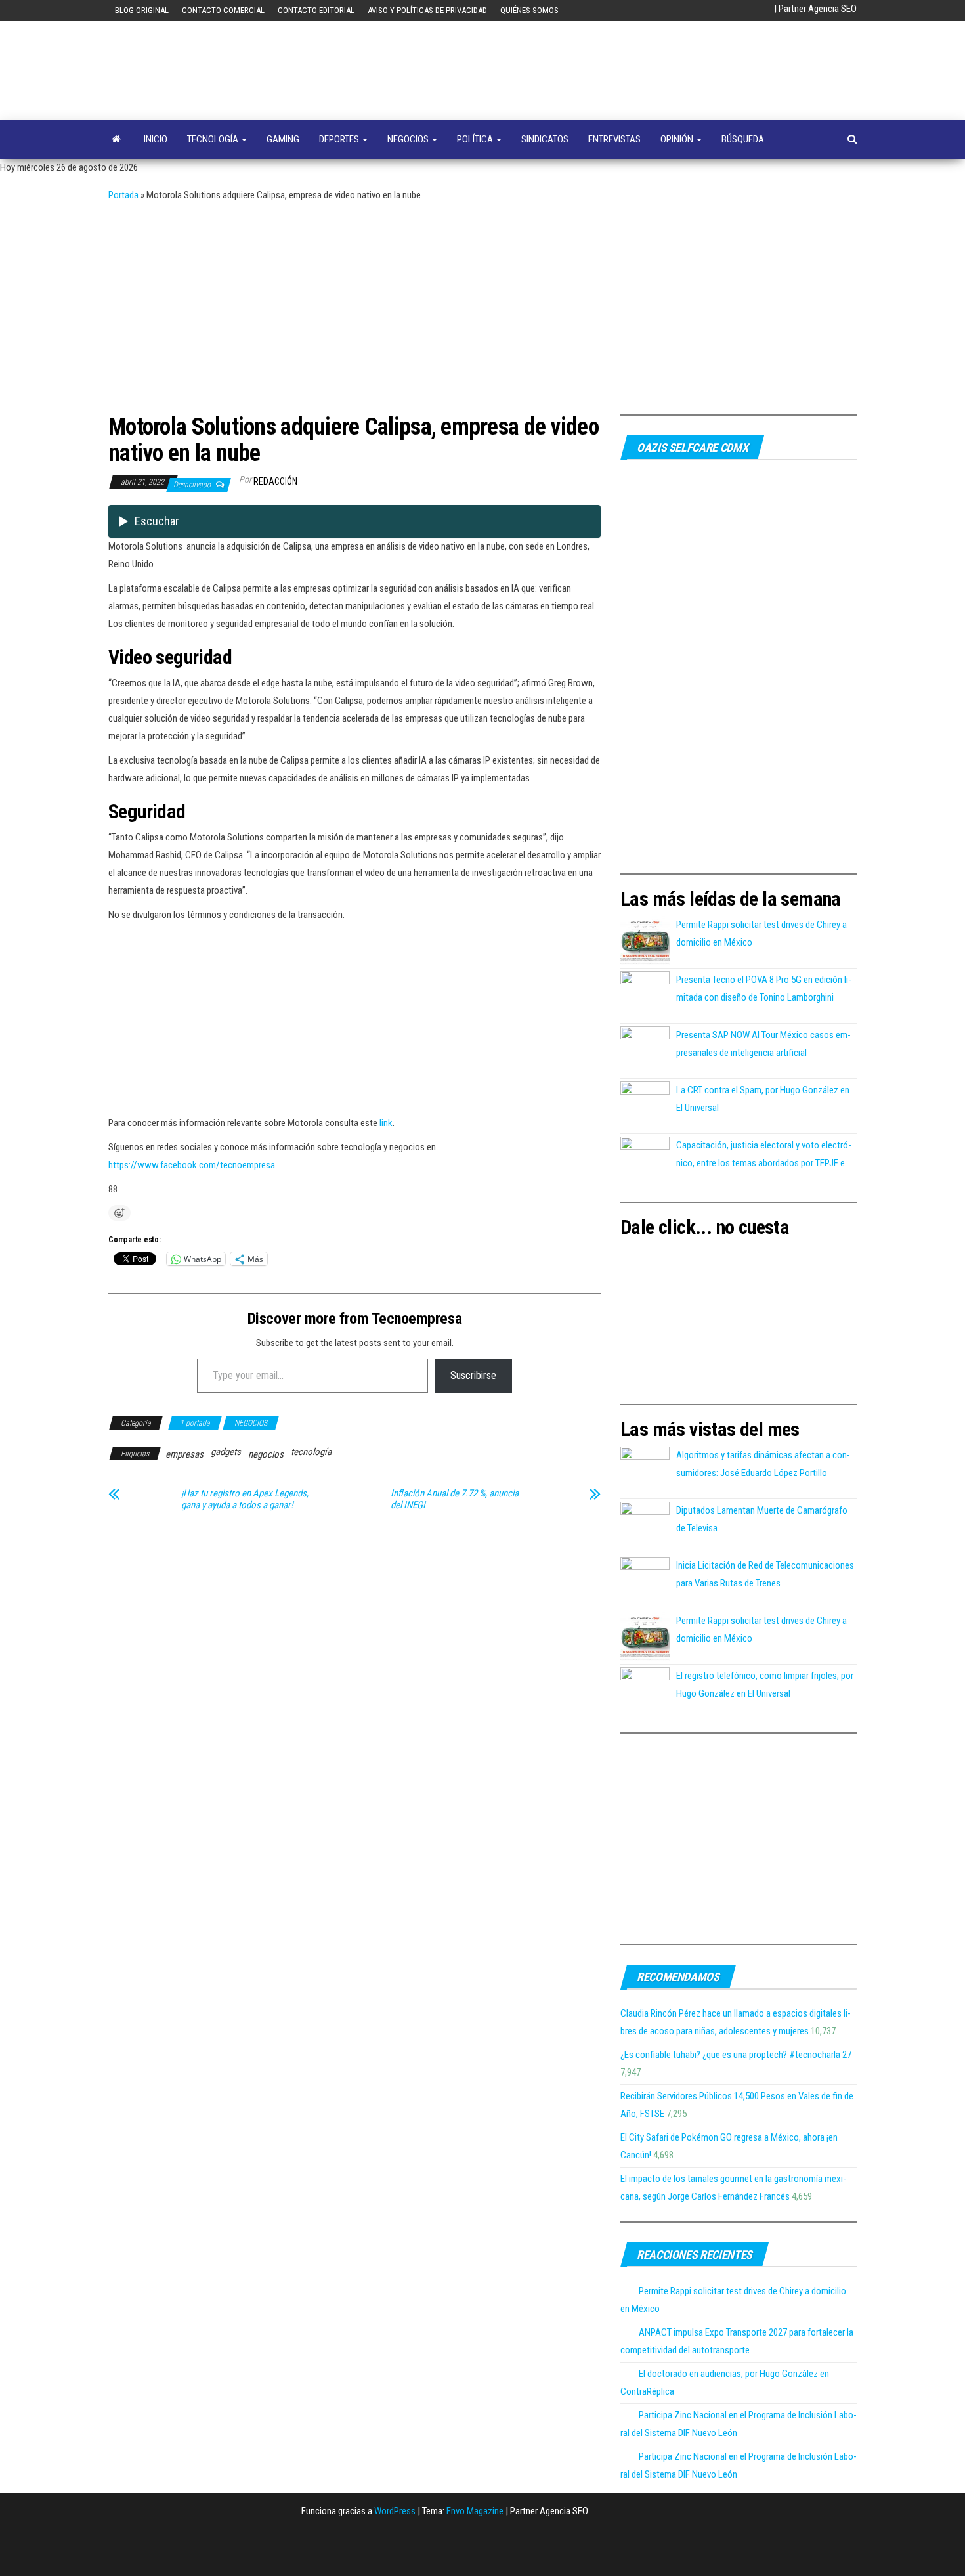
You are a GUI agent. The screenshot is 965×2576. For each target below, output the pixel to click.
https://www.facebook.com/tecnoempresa (192, 1165)
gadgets (226, 1452)
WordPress (395, 2511)
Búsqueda (743, 139)
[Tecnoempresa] (116, 139)
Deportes (340, 139)
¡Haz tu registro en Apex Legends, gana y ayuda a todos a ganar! (245, 1499)
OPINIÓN (678, 139)
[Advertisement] (482, 303)
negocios (266, 1454)
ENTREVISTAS (614, 139)
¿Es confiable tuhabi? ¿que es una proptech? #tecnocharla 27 (736, 2055)
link (386, 1123)
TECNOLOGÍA (214, 139)
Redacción (275, 481)
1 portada (195, 1423)
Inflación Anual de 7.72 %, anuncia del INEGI (455, 1499)
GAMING (283, 139)
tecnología (311, 1452)
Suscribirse (473, 1375)
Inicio (156, 139)
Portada (123, 195)
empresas (184, 1454)
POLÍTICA (476, 139)
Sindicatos (545, 139)
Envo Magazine (475, 2511)
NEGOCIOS (409, 139)
